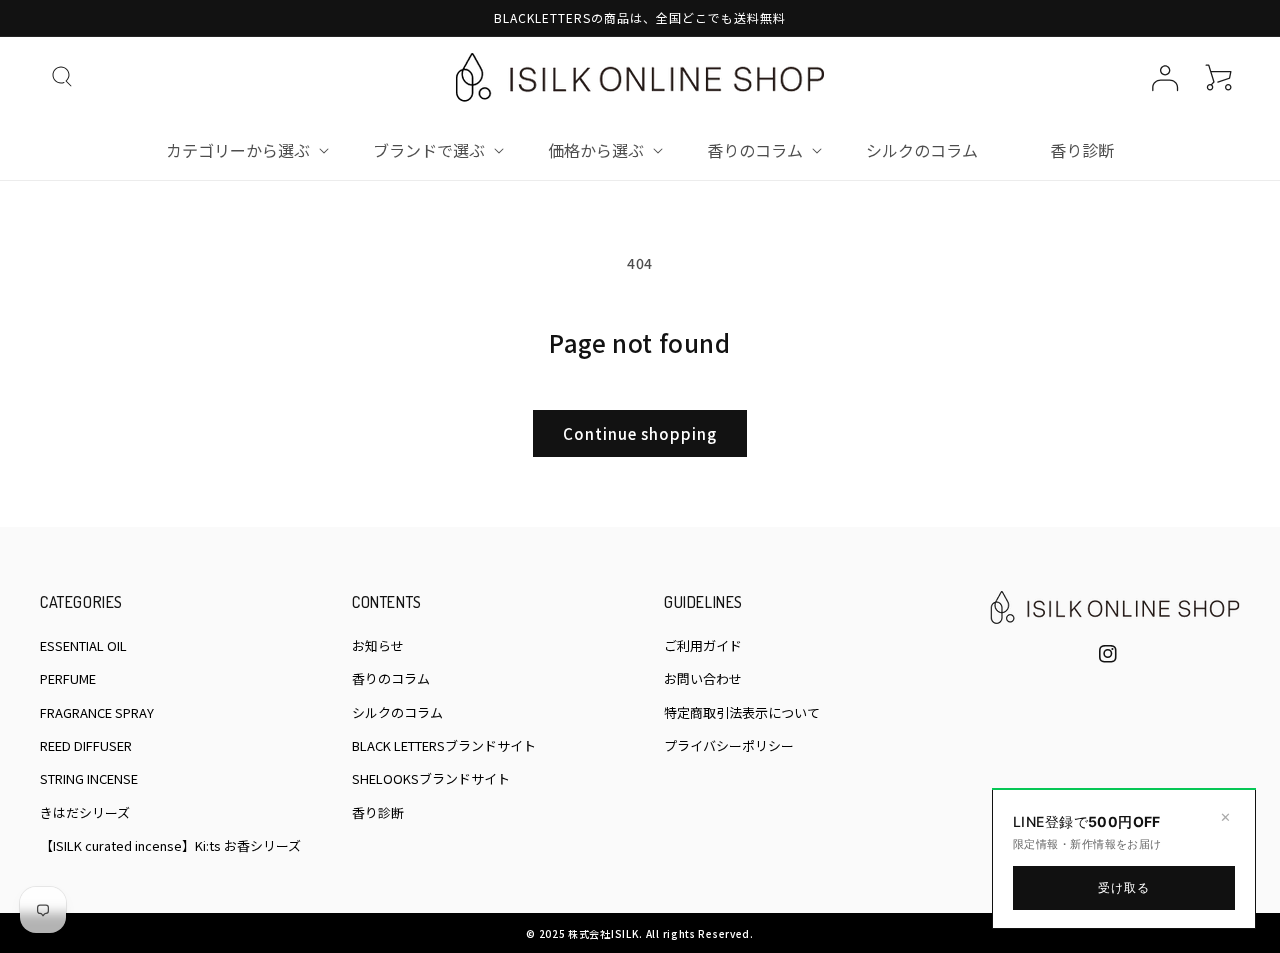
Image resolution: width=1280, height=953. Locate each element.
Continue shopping (640, 433)
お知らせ (378, 645)
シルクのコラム (397, 712)
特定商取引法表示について (742, 712)
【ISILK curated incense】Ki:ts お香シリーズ (170, 845)
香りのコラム (391, 678)
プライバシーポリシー (729, 745)
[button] (62, 77)
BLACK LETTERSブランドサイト (444, 745)
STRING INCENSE (89, 778)
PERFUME (68, 678)
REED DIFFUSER (86, 745)
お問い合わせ (703, 678)
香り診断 (378, 812)
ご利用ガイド (703, 645)
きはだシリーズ (85, 812)
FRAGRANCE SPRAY (97, 712)
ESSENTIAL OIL (83, 645)
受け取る (1124, 887)
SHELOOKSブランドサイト (431, 778)
